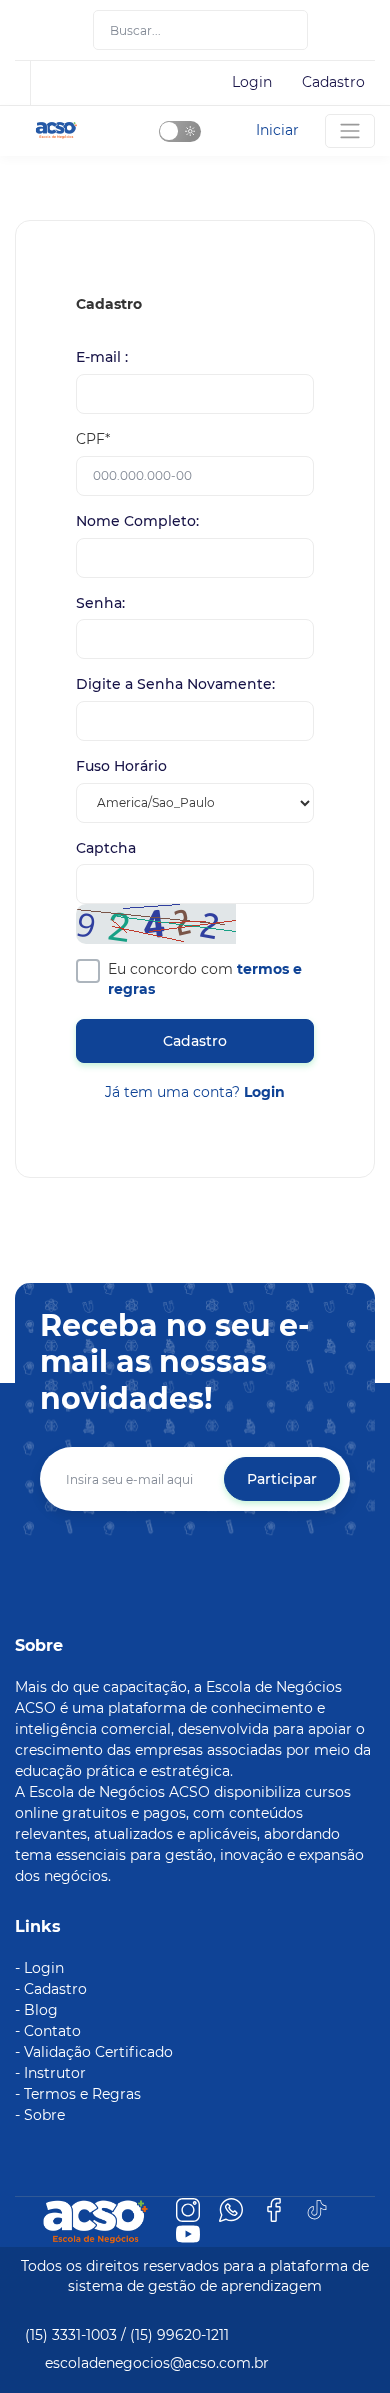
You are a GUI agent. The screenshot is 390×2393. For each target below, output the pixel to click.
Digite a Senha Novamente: (175, 684)
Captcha (106, 848)
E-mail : (102, 357)
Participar (282, 1479)
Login (252, 82)
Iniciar (277, 130)
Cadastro (333, 82)
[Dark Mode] (180, 131)
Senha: (100, 603)
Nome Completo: (137, 521)
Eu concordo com (205, 979)
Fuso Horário (121, 766)
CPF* (93, 439)
